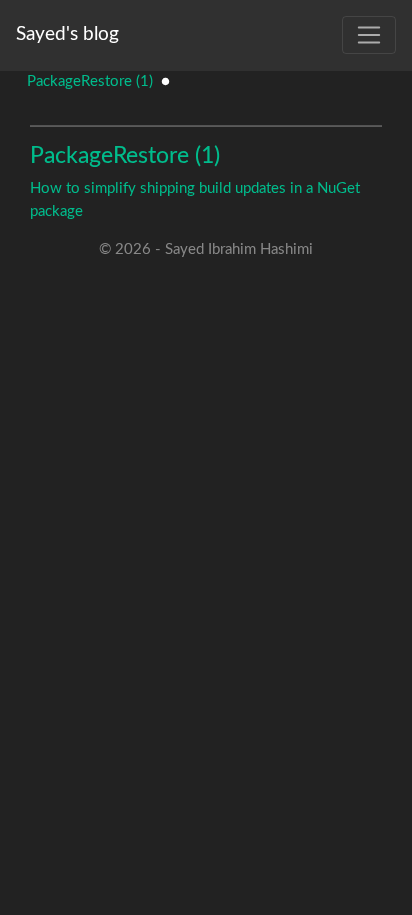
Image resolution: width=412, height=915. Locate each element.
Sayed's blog (67, 34)
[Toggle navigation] (369, 35)
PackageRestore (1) (90, 81)
